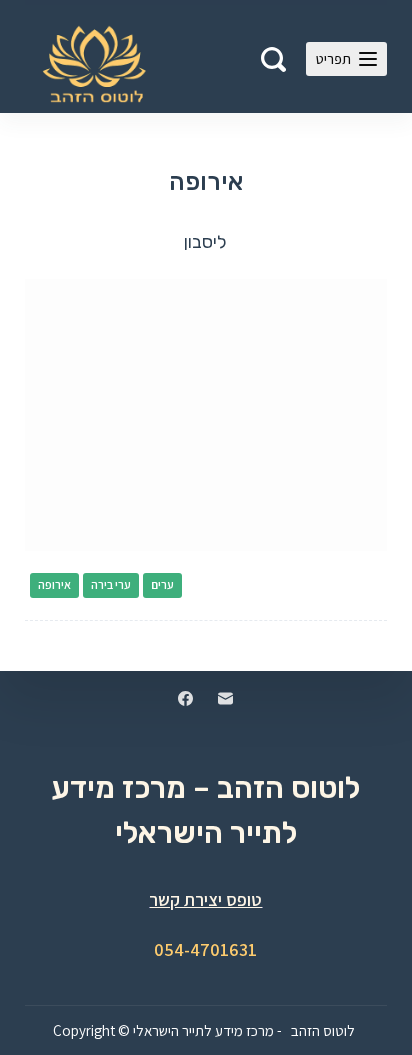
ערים (162, 584)
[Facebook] (185, 698)
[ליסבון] (206, 415)
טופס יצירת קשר (205, 899)
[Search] (273, 59)
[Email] (225, 698)
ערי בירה (111, 584)
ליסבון (205, 242)
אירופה (54, 584)
